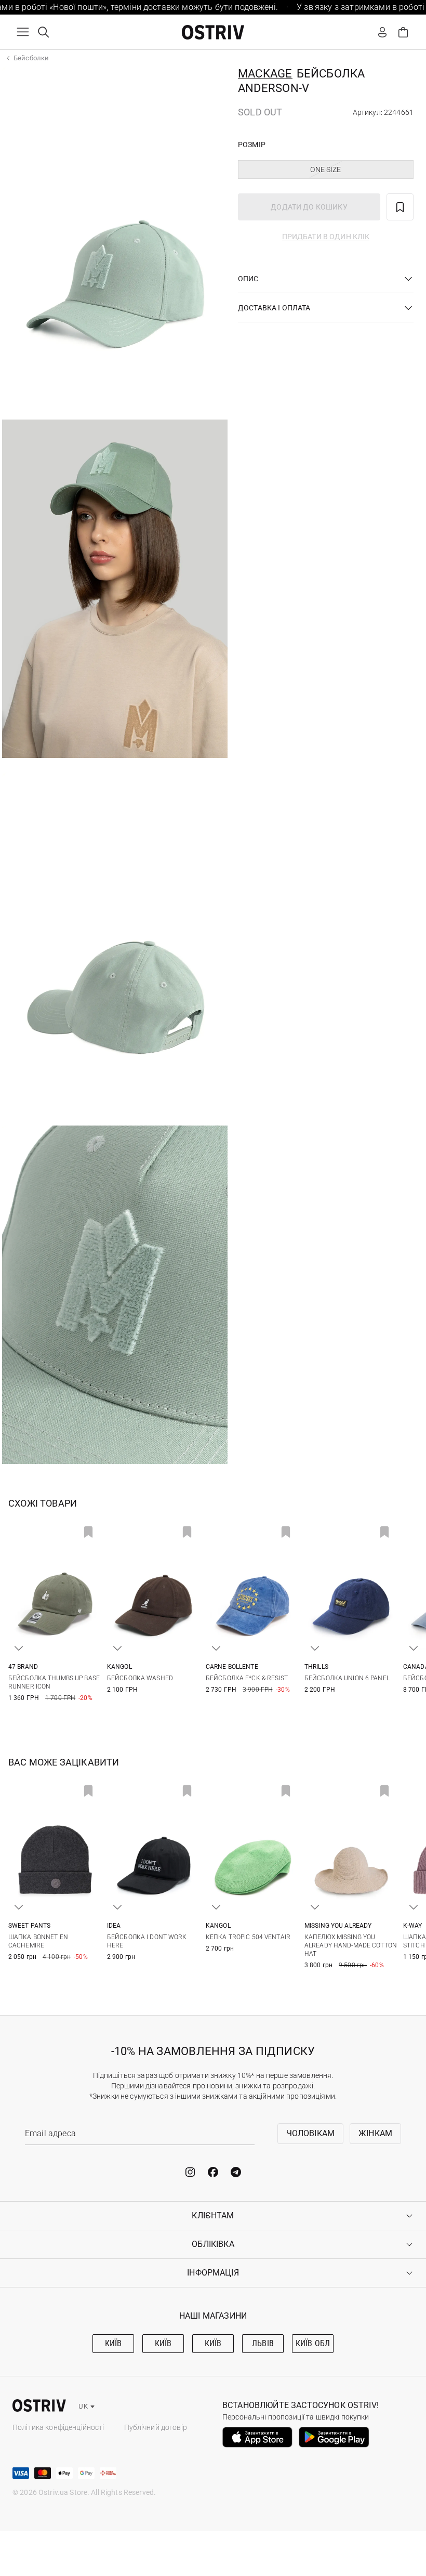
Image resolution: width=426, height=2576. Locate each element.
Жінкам (375, 2133)
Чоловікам (310, 2133)
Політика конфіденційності (58, 2427)
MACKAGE (265, 74)
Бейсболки (31, 58)
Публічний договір (156, 2427)
